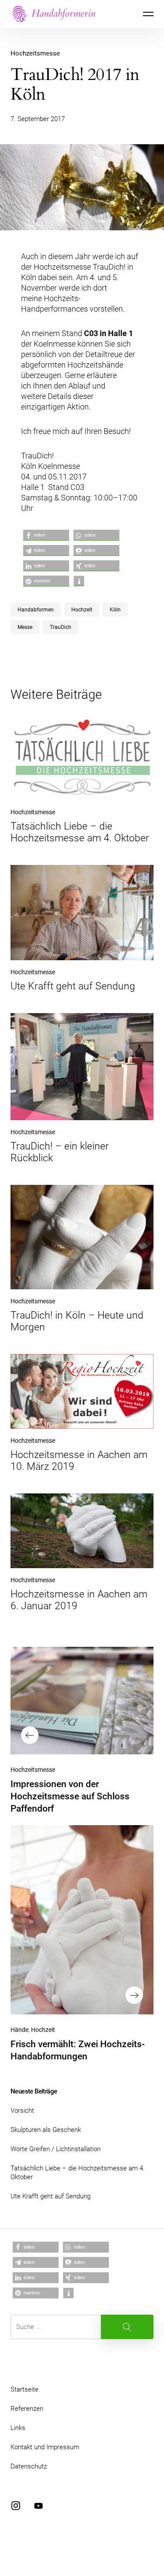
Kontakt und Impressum (45, 2447)
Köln (115, 610)
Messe (25, 627)
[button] (46, 535)
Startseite (24, 2389)
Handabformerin (63, 13)
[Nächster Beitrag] (82, 1920)
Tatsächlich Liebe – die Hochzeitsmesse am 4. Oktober (80, 832)
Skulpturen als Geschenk (46, 2130)
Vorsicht (22, 2111)
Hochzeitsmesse (35, 53)
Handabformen (36, 610)
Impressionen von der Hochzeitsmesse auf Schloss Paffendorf (70, 1796)
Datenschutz (29, 2466)
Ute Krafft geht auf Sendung (73, 986)
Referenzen (27, 2409)
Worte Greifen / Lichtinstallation (56, 2149)
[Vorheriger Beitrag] (82, 1700)
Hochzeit (82, 610)
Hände (19, 2030)
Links (18, 2428)
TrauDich (61, 627)
